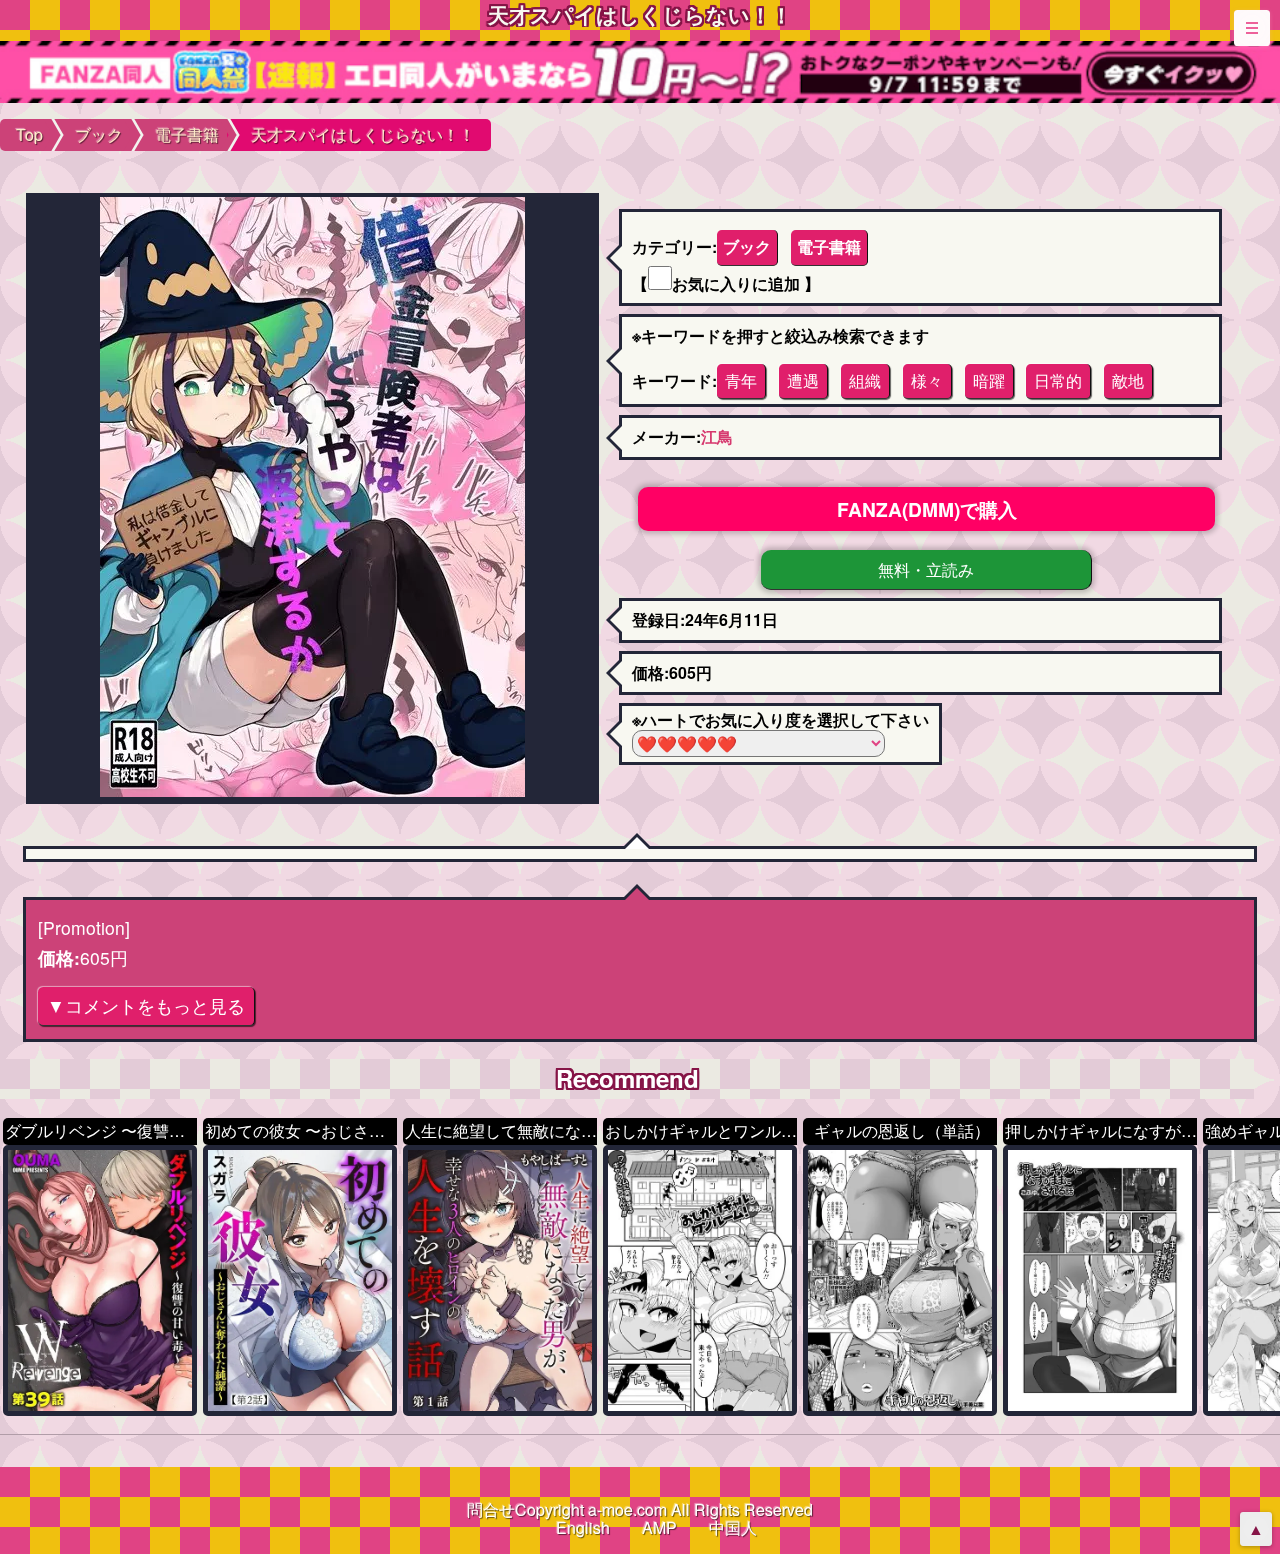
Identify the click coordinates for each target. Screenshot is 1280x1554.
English (583, 1527)
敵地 (1128, 380)
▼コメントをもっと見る (146, 1005)
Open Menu (1252, 28)
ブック (747, 246)
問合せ (491, 1509)
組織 (865, 380)
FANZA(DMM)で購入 (927, 509)
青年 (741, 380)
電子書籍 (829, 246)
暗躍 (989, 380)
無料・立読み (926, 569)
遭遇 (803, 380)
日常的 (1058, 380)
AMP (659, 1527)
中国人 (733, 1527)
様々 (927, 380)
